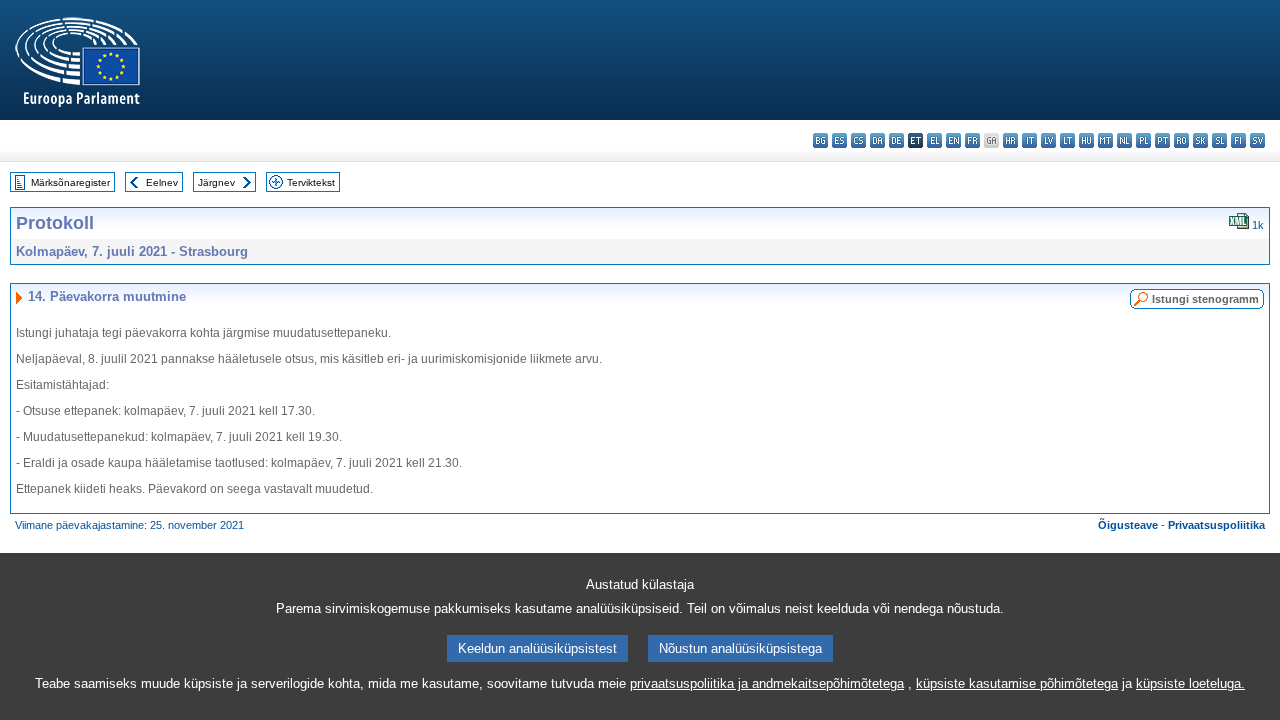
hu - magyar (1086, 140)
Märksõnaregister (70, 182)
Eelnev (162, 182)
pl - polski (1143, 140)
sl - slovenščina (1219, 140)
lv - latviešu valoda (1048, 140)
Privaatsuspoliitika (1216, 525)
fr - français (972, 140)
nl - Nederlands (1124, 140)
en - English (953, 140)
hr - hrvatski (1010, 140)
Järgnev (216, 182)
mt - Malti (1105, 140)
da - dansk (877, 140)
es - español (839, 140)
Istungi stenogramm (1205, 299)
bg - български (820, 140)
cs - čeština (858, 140)
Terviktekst (311, 182)
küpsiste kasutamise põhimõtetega (1017, 683)
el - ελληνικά (934, 140)
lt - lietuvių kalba (1067, 140)
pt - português (1162, 140)
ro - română (1181, 140)
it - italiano (1029, 140)
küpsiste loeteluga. (1190, 683)
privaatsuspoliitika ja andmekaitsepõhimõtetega (767, 683)
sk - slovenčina (1200, 140)
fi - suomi (1238, 140)
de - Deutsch (896, 140)
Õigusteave (1128, 525)
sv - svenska (1257, 140)
